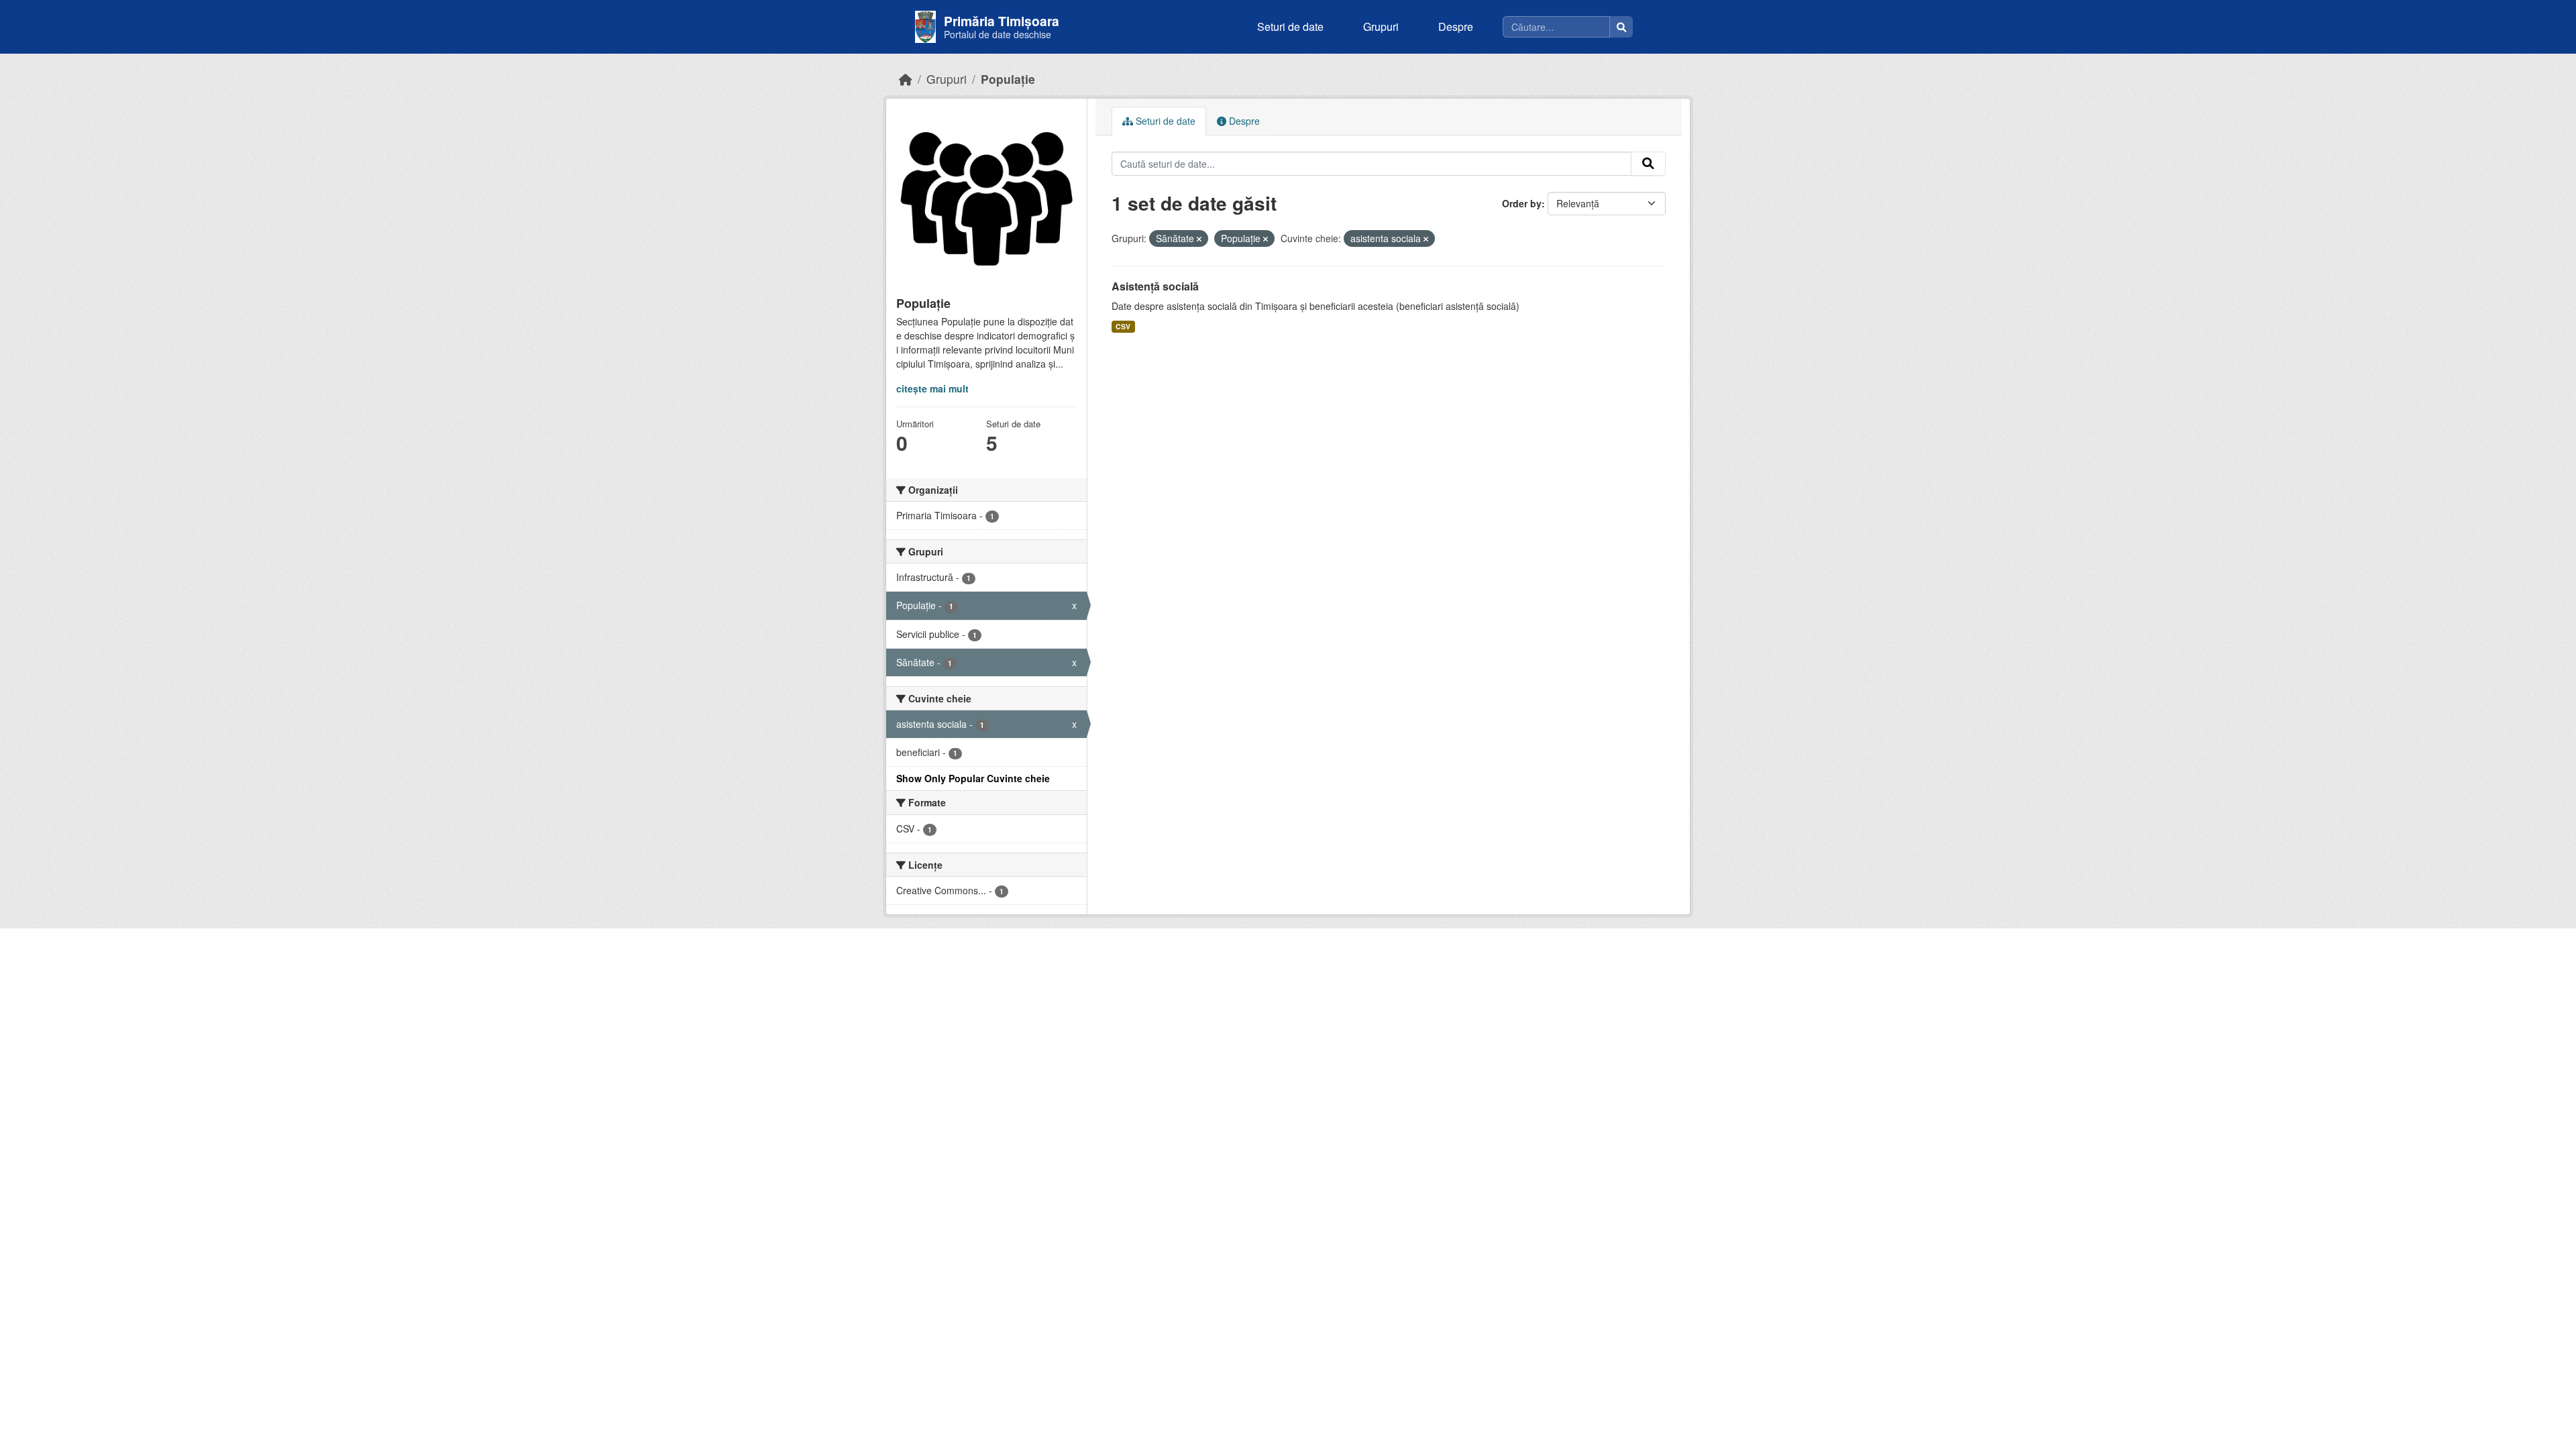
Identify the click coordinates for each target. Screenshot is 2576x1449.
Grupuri (1381, 26)
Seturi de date (1290, 26)
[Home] (906, 79)
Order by (1522, 203)
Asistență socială (1155, 286)
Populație (1008, 79)
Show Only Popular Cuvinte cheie (973, 778)
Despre (1456, 26)
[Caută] (1621, 27)
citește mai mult (932, 388)
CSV (1123, 326)
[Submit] (1648, 164)
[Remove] (1199, 239)
